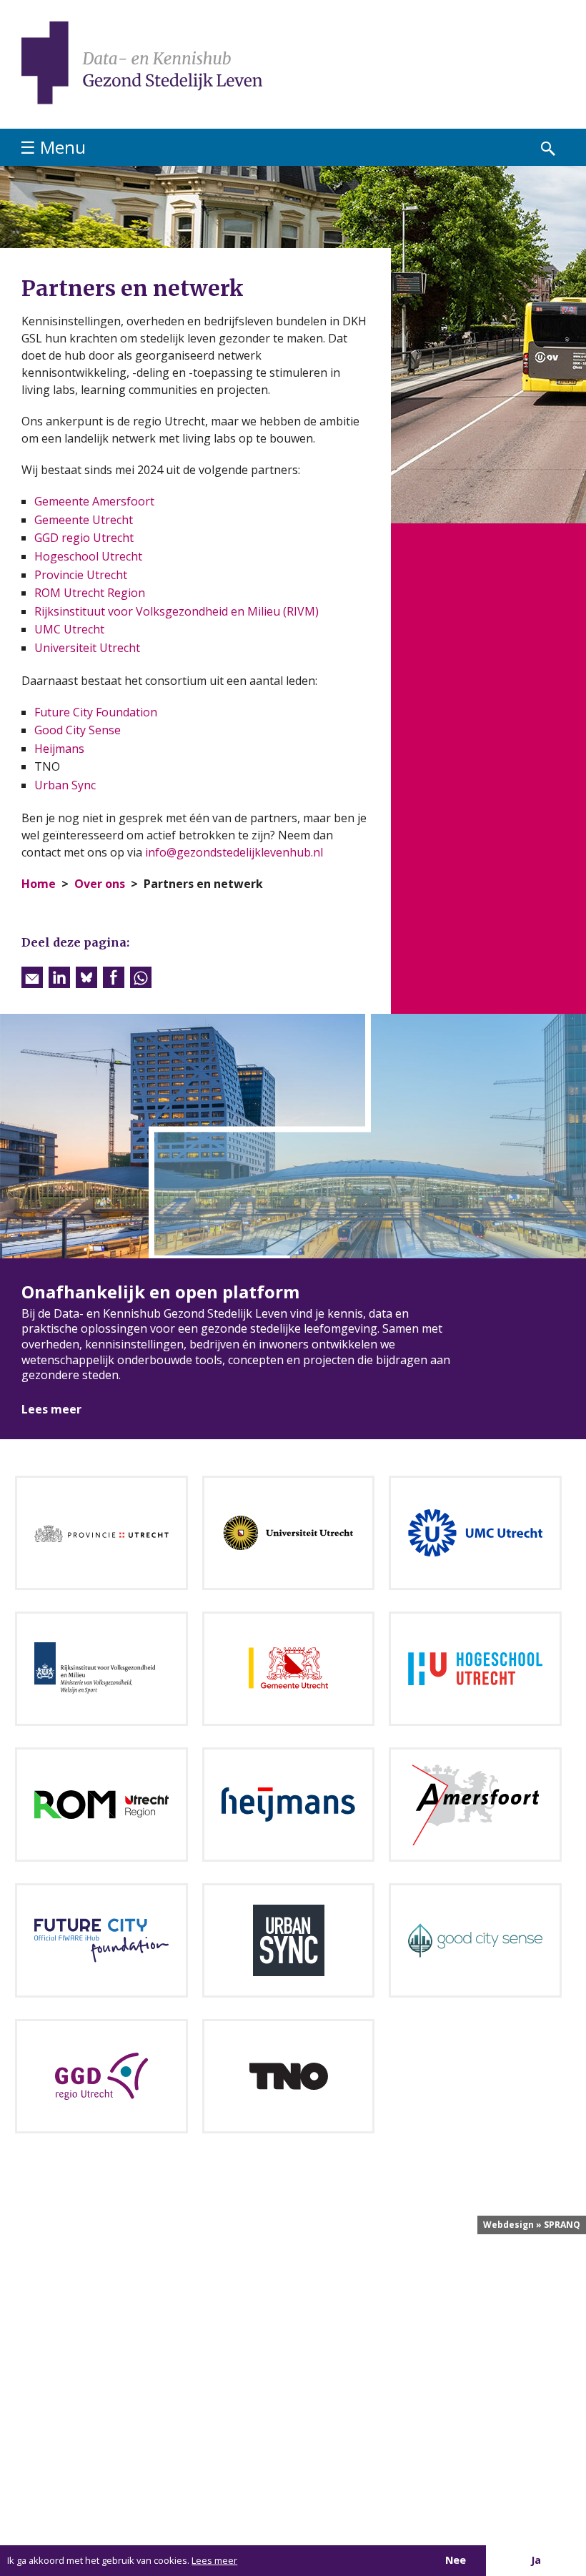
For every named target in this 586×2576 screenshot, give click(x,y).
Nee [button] (456, 2560)
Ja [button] (536, 2560)
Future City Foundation (96, 712)
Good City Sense (78, 730)
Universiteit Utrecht (87, 648)
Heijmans (59, 749)
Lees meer (51, 1409)
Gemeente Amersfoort (94, 501)
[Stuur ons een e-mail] (32, 977)
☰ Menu (53, 147)
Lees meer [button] (214, 2560)
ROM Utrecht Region (90, 593)
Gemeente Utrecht (84, 520)
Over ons (100, 884)
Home (39, 884)
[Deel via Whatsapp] (141, 977)
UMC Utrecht (69, 629)
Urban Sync (65, 785)
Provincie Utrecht (81, 575)
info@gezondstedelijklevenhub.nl (234, 852)
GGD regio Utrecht (84, 538)
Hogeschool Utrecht (88, 556)
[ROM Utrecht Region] (101, 1803)
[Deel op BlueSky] (86, 977)
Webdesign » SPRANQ (532, 2225)
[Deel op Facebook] (114, 977)
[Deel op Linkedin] (59, 977)
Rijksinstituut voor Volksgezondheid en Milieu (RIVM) (177, 611)
